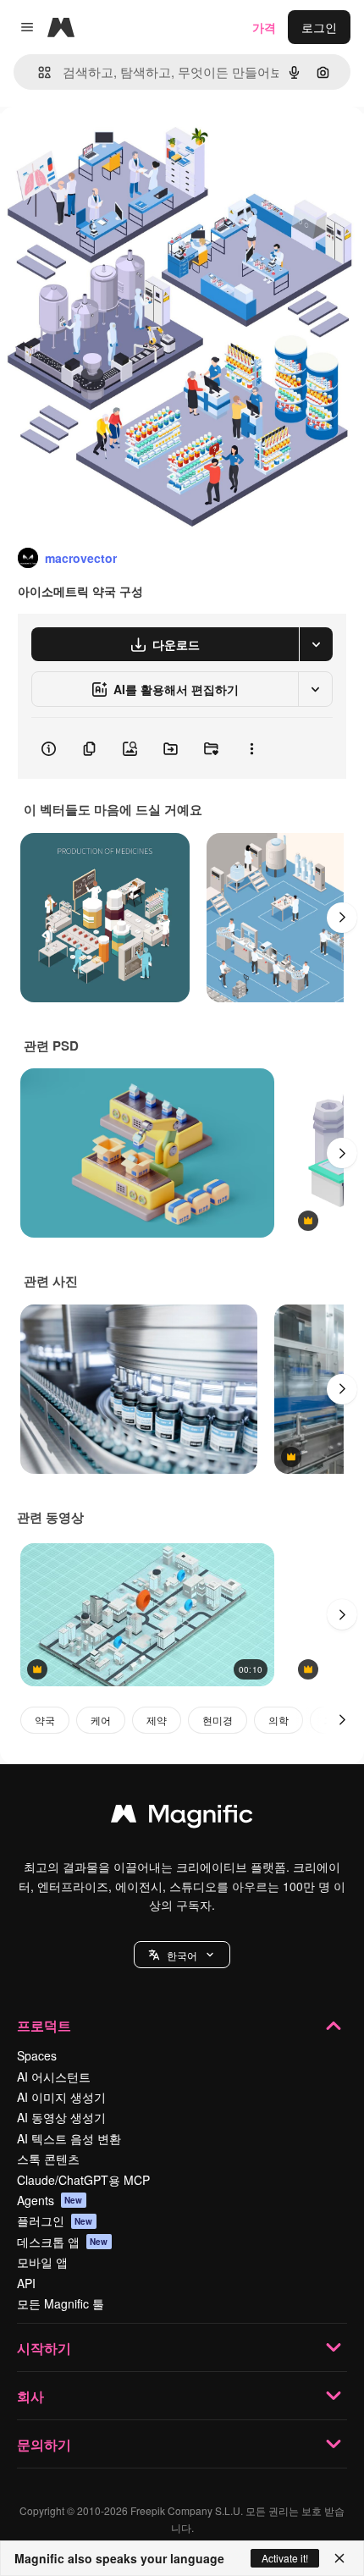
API (26, 2283)
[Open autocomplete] (38, 72)
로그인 (319, 27)
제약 (157, 1720)
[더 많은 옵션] (251, 748)
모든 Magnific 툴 (61, 2303)
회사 (30, 2396)
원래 (97, 145)
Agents (50, 2200)
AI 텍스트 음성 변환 (69, 2138)
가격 (264, 27)
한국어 (182, 1955)
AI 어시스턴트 (54, 2077)
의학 (279, 1720)
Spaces (37, 2055)
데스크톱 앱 (63, 2242)
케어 (101, 1720)
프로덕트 (44, 2025)
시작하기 (44, 2348)
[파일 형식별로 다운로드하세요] (316, 644)
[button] (182, 1955)
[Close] (339, 2558)
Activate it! (285, 2558)
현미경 (218, 1720)
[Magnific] (182, 1818)
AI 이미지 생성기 (61, 2097)
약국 (45, 1720)
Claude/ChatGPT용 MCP (83, 2180)
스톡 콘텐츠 (48, 2159)
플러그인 (55, 2220)
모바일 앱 (42, 2262)
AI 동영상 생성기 (61, 2117)
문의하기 (44, 2444)
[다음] (342, 918)
